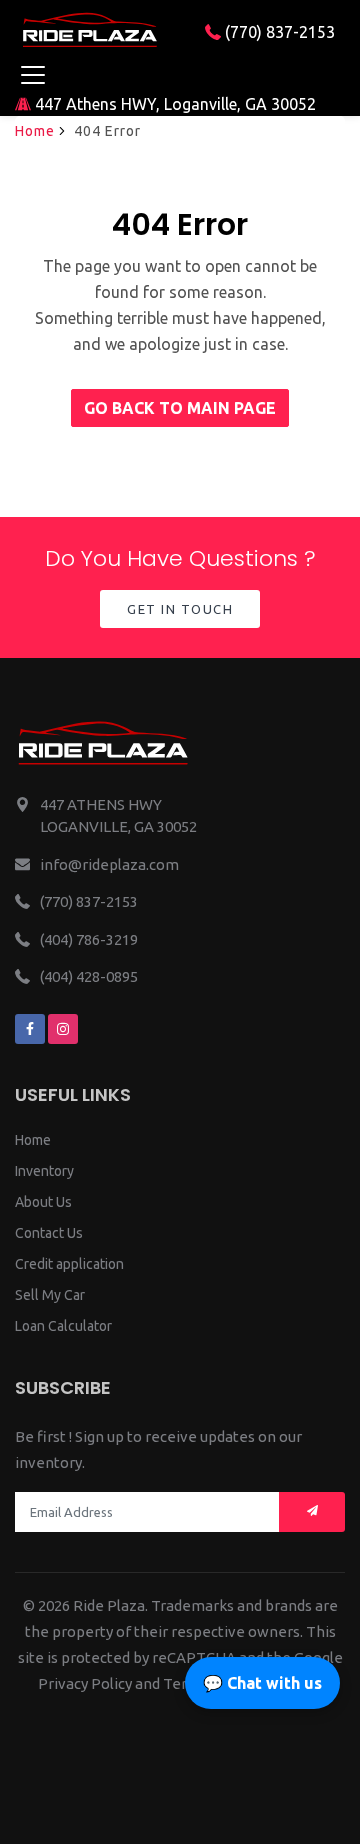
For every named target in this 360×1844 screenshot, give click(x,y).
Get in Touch (180, 609)
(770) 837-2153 (278, 32)
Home (35, 131)
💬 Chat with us (262, 1683)
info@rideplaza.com (109, 864)
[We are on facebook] (30, 1029)
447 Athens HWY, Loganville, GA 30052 (173, 104)
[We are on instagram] (63, 1029)
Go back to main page (180, 408)
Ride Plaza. (110, 1605)
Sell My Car (50, 1295)
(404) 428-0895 (89, 976)
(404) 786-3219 (89, 939)
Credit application (69, 1264)
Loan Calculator (63, 1326)
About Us (43, 1202)
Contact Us (49, 1233)
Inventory (44, 1171)
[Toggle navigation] (32, 74)
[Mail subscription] (312, 1512)
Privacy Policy (85, 1683)
